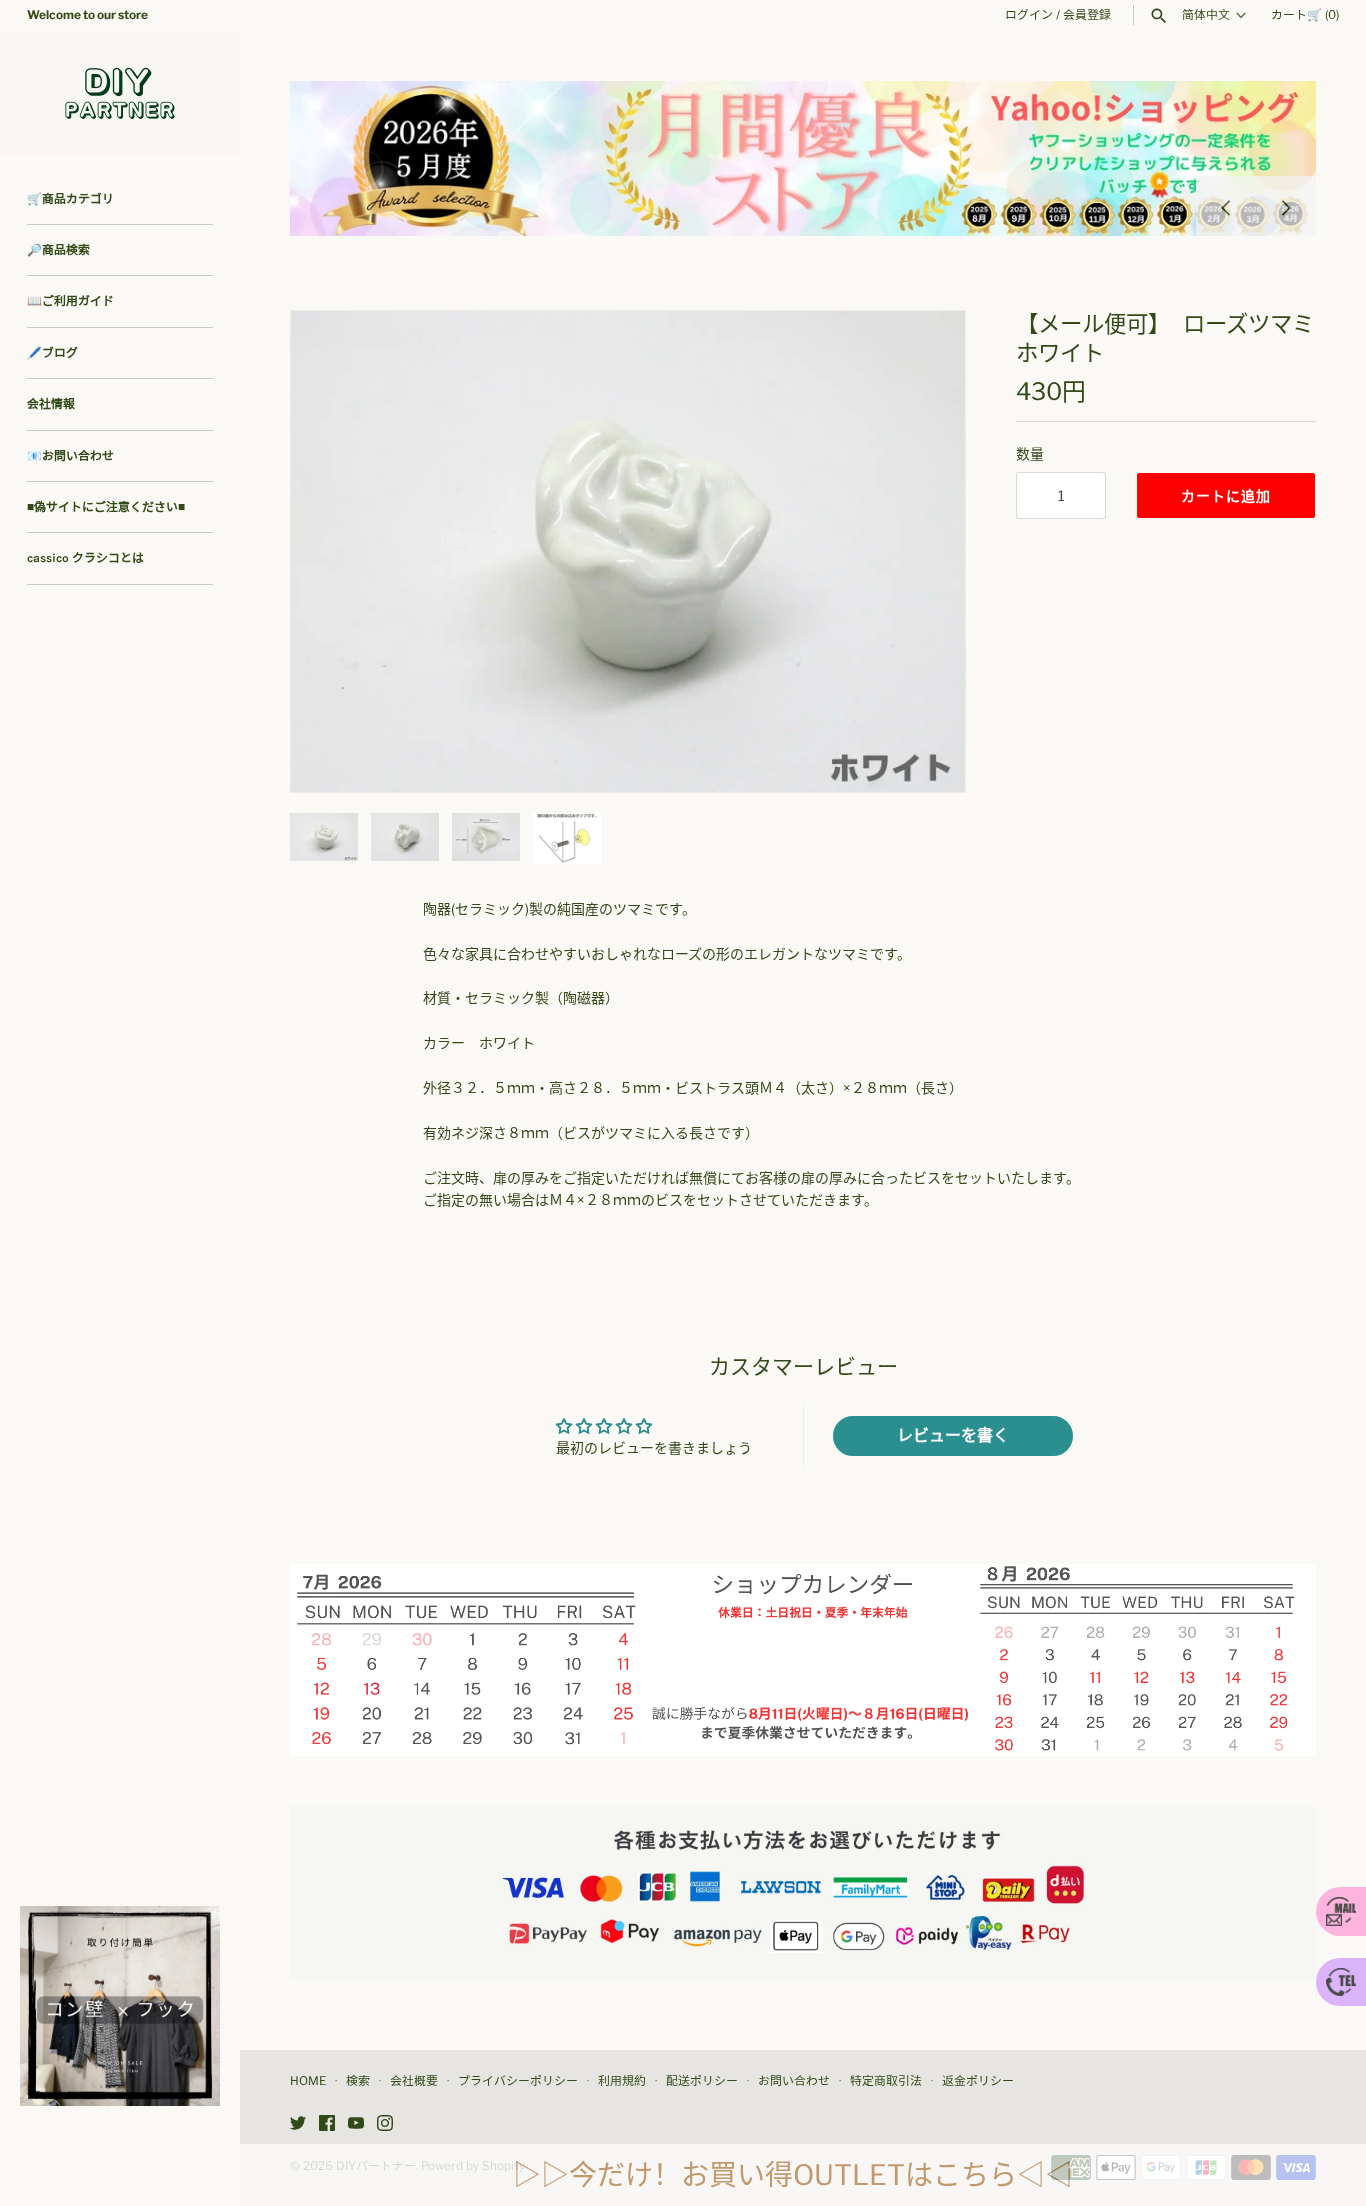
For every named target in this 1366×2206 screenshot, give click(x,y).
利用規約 (622, 2081)
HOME (308, 2081)
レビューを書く (953, 1435)
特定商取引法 (886, 2081)
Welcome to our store (87, 15)
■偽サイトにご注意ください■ (106, 507)
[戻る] (1226, 206)
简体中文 (1206, 15)
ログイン (1029, 15)
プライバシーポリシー (518, 2081)
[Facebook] (327, 2124)
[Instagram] (385, 2124)
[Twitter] (298, 2124)
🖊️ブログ (52, 353)
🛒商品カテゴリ (70, 199)
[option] (803, 158)
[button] (923, 551)
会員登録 (1087, 15)
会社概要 (414, 2081)
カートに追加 (1226, 495)
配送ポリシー (702, 2081)
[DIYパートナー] (120, 92)
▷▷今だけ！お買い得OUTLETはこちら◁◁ (793, 2175)
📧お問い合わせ (70, 456)
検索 (358, 2081)
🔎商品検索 (58, 250)
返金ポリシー (978, 2081)
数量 (1030, 453)
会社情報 (51, 404)
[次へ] (1286, 206)
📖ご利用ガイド (70, 301)
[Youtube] (356, 2124)
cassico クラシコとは (85, 558)
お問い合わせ (794, 2081)
